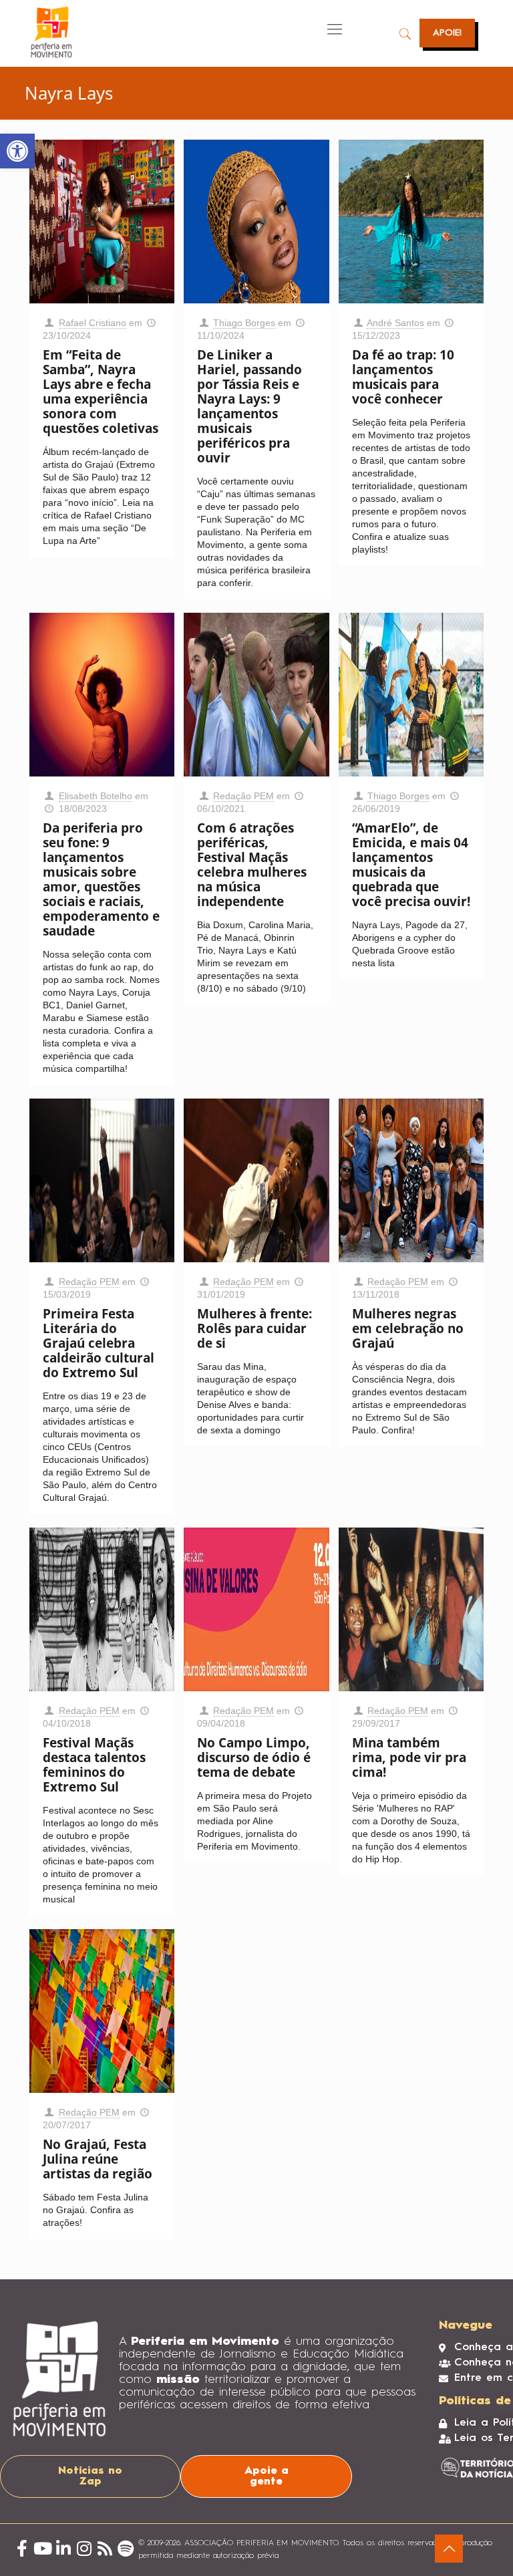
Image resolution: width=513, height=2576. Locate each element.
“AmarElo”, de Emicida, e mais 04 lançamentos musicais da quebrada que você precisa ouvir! (411, 865)
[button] (17, 151)
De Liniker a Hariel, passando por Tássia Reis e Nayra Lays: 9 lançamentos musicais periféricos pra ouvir (249, 406)
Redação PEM (243, 796)
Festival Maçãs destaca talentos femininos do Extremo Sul (94, 1765)
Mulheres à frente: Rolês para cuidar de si (254, 1328)
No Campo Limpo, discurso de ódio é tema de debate (254, 1757)
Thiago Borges (244, 323)
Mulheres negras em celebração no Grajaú (408, 1328)
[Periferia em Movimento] (51, 32)
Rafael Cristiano (93, 323)
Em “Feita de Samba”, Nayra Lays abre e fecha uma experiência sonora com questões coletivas (101, 392)
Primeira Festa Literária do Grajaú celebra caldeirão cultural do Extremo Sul (99, 1343)
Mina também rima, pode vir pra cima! (409, 1757)
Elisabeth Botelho (96, 796)
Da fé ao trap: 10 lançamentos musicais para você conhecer (403, 377)
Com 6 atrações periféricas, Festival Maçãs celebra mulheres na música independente (252, 865)
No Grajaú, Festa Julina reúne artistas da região (98, 2159)
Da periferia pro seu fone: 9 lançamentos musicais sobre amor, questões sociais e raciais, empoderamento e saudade (101, 879)
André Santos (395, 323)
